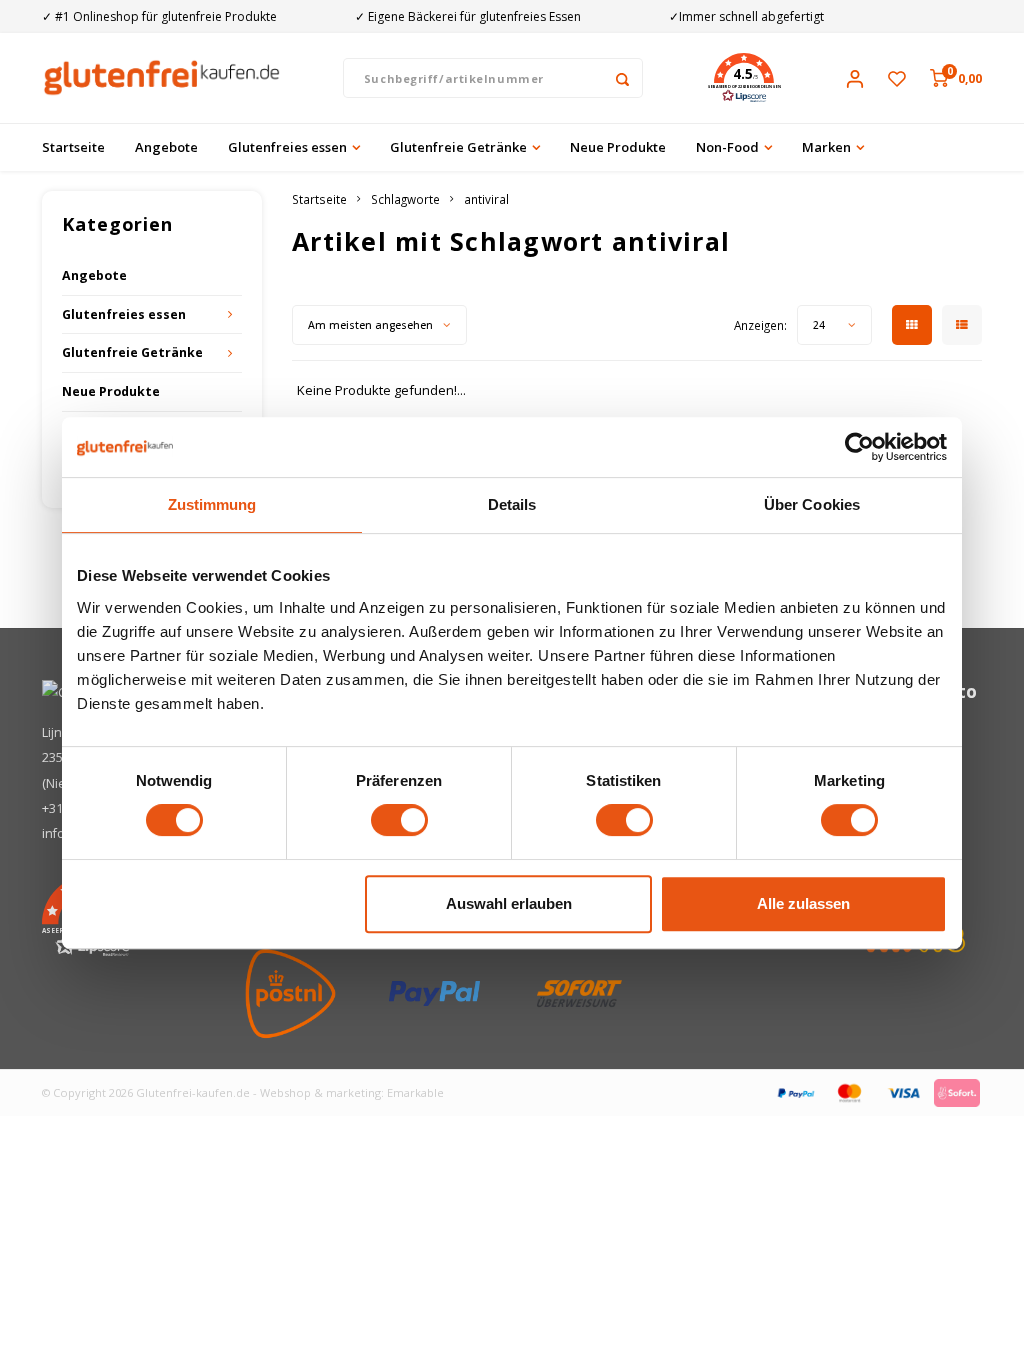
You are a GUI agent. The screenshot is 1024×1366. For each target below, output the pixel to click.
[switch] (399, 820)
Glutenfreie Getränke (458, 147)
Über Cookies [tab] (812, 504)
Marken (826, 147)
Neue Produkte (618, 147)
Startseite (73, 147)
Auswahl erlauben (509, 903)
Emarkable (415, 1092)
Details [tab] (512, 504)
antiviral (486, 199)
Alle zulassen (803, 903)
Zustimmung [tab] (212, 504)
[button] (744, 78)
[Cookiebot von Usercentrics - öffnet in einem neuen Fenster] (859, 447)
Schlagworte (405, 199)
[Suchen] (623, 78)
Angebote (166, 147)
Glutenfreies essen (287, 147)
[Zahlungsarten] (795, 1091)
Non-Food (727, 147)
